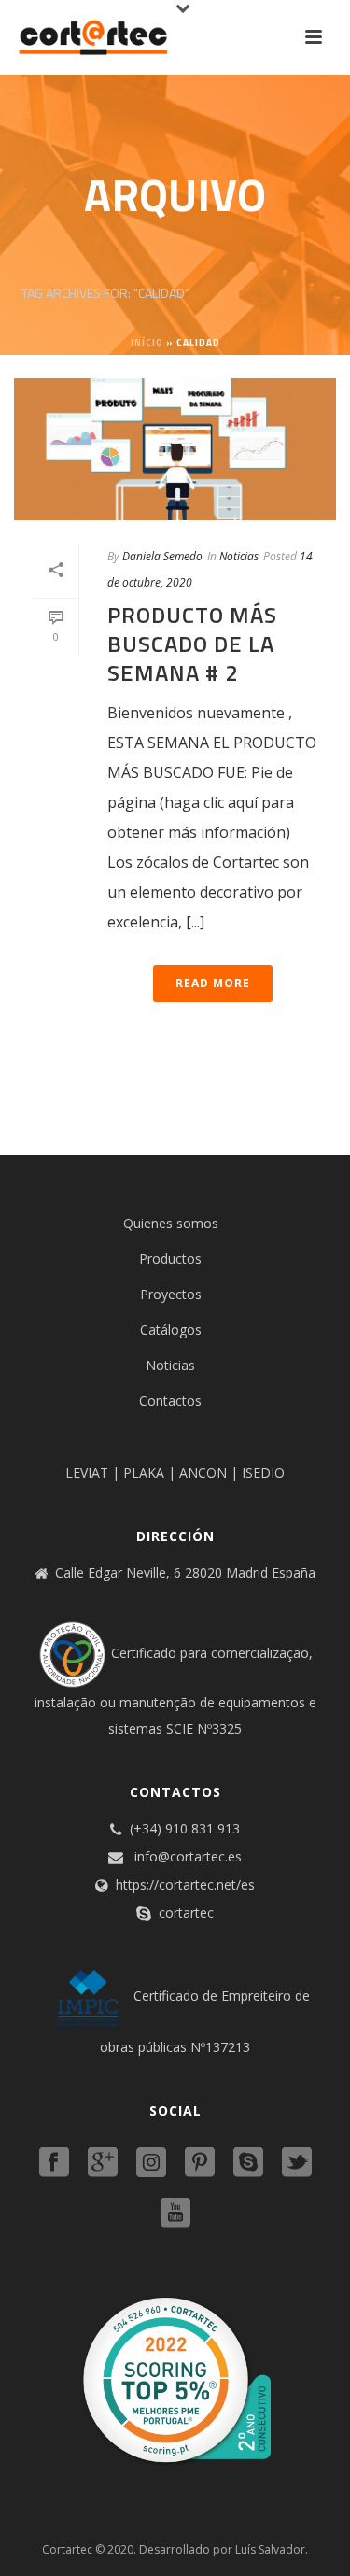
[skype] (248, 2163)
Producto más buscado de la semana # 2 (192, 644)
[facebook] (54, 2163)
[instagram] (151, 2163)
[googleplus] (103, 2163)
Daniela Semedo (162, 556)
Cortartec (67, 2549)
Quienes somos (171, 1223)
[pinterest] (200, 2163)
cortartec (186, 1913)
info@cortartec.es (188, 1857)
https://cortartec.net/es (185, 1885)
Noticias (239, 556)
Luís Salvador (270, 2549)
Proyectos (171, 1294)
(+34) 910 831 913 (185, 1829)
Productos (170, 1259)
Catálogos (171, 1330)
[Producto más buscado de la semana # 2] (175, 449)
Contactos (170, 1401)
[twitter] (297, 2163)
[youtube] (175, 2214)
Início (147, 342)
